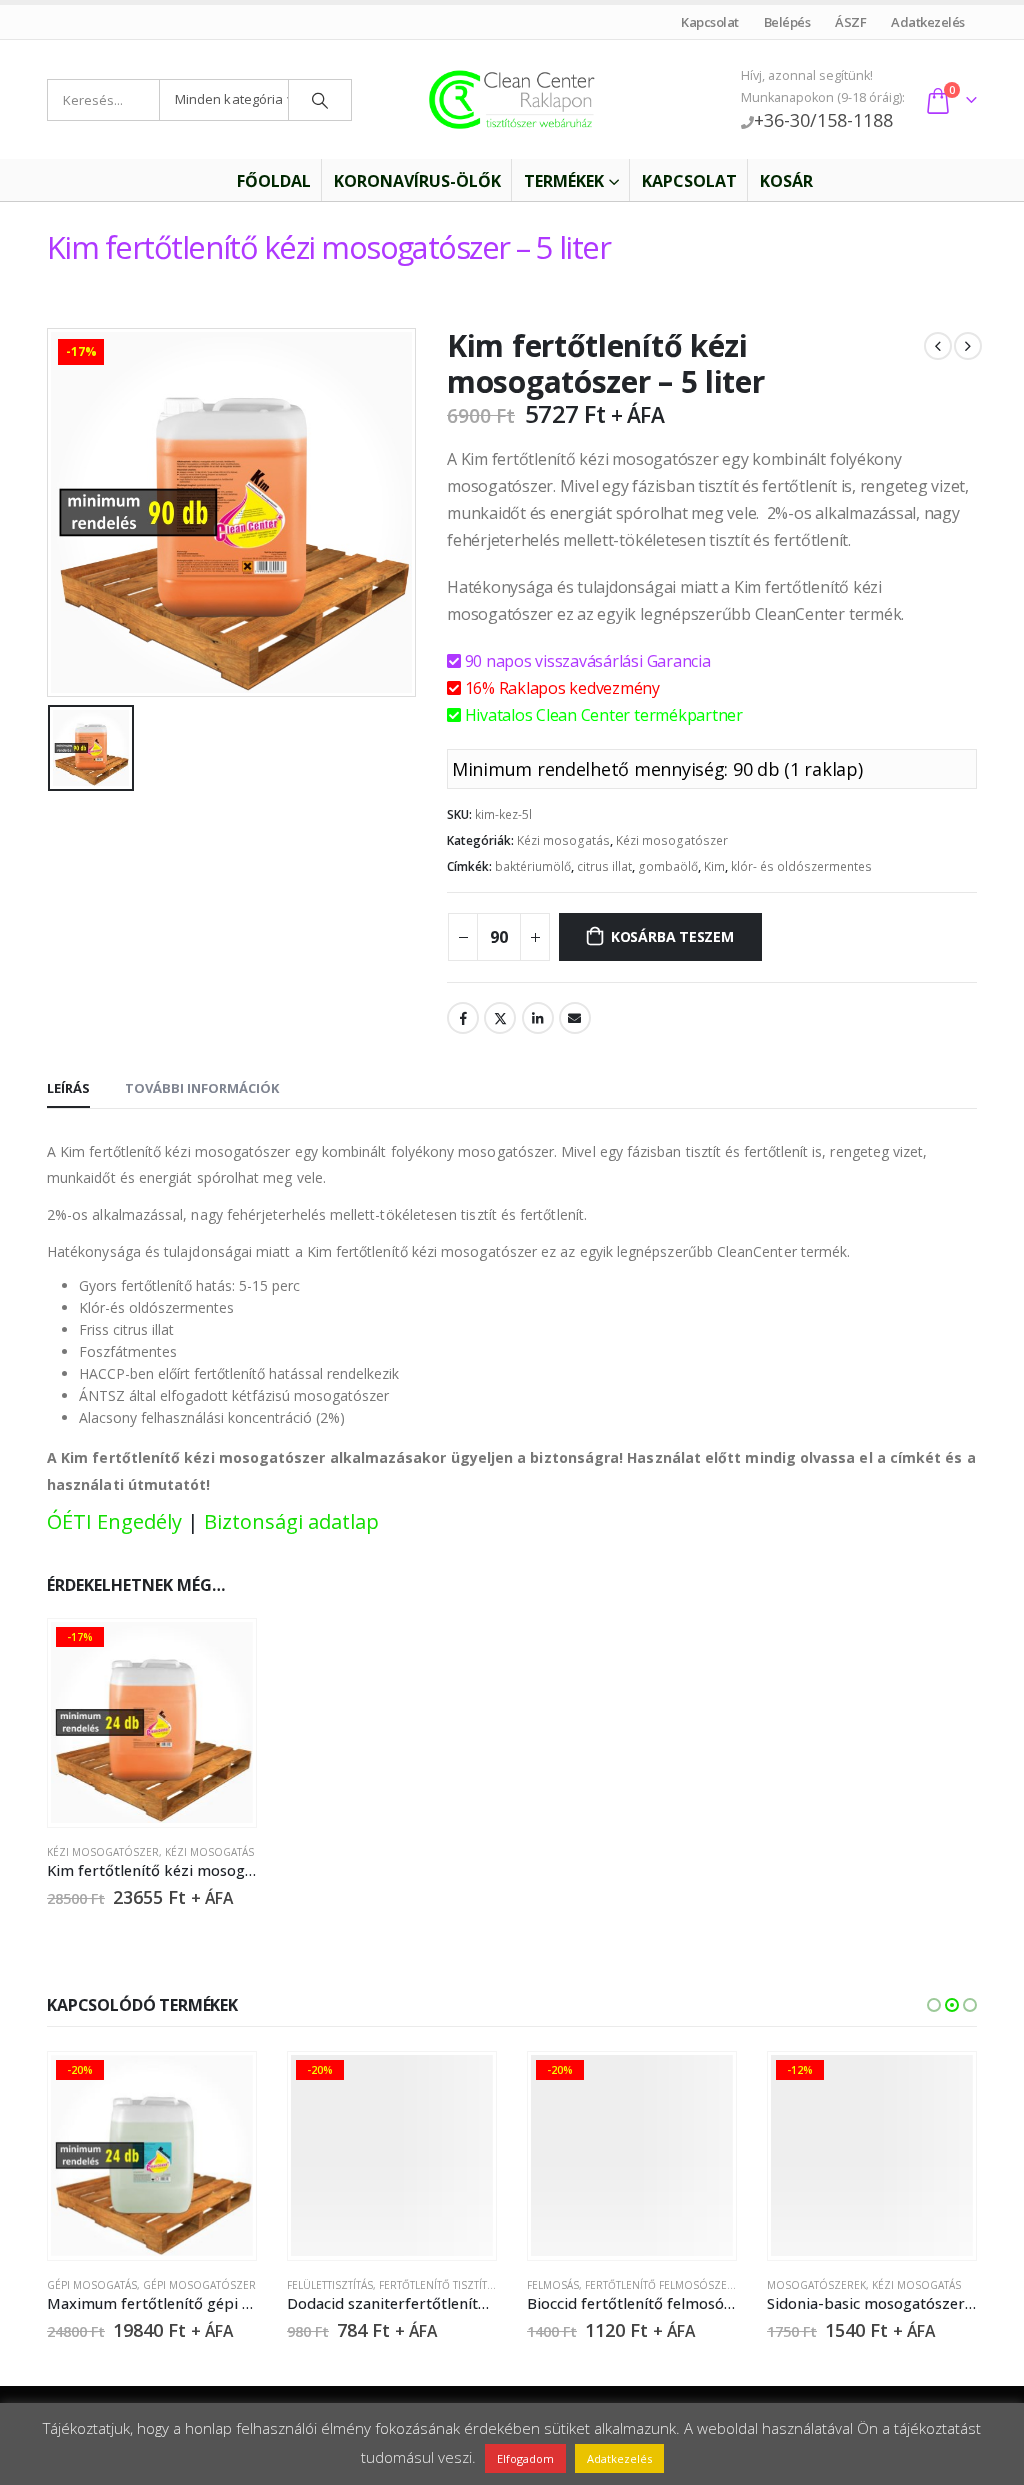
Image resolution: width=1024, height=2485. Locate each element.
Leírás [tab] (68, 1088)
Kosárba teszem (672, 936)
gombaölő (668, 866)
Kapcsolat (710, 22)
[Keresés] (320, 100)
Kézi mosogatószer (672, 840)
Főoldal (274, 181)
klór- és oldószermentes (801, 866)
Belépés (787, 22)
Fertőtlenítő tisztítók (440, 2285)
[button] (934, 2005)
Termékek (564, 181)
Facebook (463, 1018)
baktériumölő (533, 866)
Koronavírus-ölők (417, 181)
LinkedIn (538, 1018)
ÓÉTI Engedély (114, 1521)
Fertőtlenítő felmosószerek (665, 2285)
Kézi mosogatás (563, 840)
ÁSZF (851, 22)
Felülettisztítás (330, 2285)
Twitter (500, 1018)
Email (575, 1018)
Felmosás (553, 2285)
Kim (714, 866)
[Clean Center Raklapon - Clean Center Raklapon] (512, 100)
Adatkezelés (928, 22)
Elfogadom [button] (525, 2458)
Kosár (786, 181)
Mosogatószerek (816, 2285)
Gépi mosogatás (92, 2285)
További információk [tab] (202, 1088)
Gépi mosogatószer (199, 2285)
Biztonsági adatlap (291, 1521)
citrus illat (604, 866)
